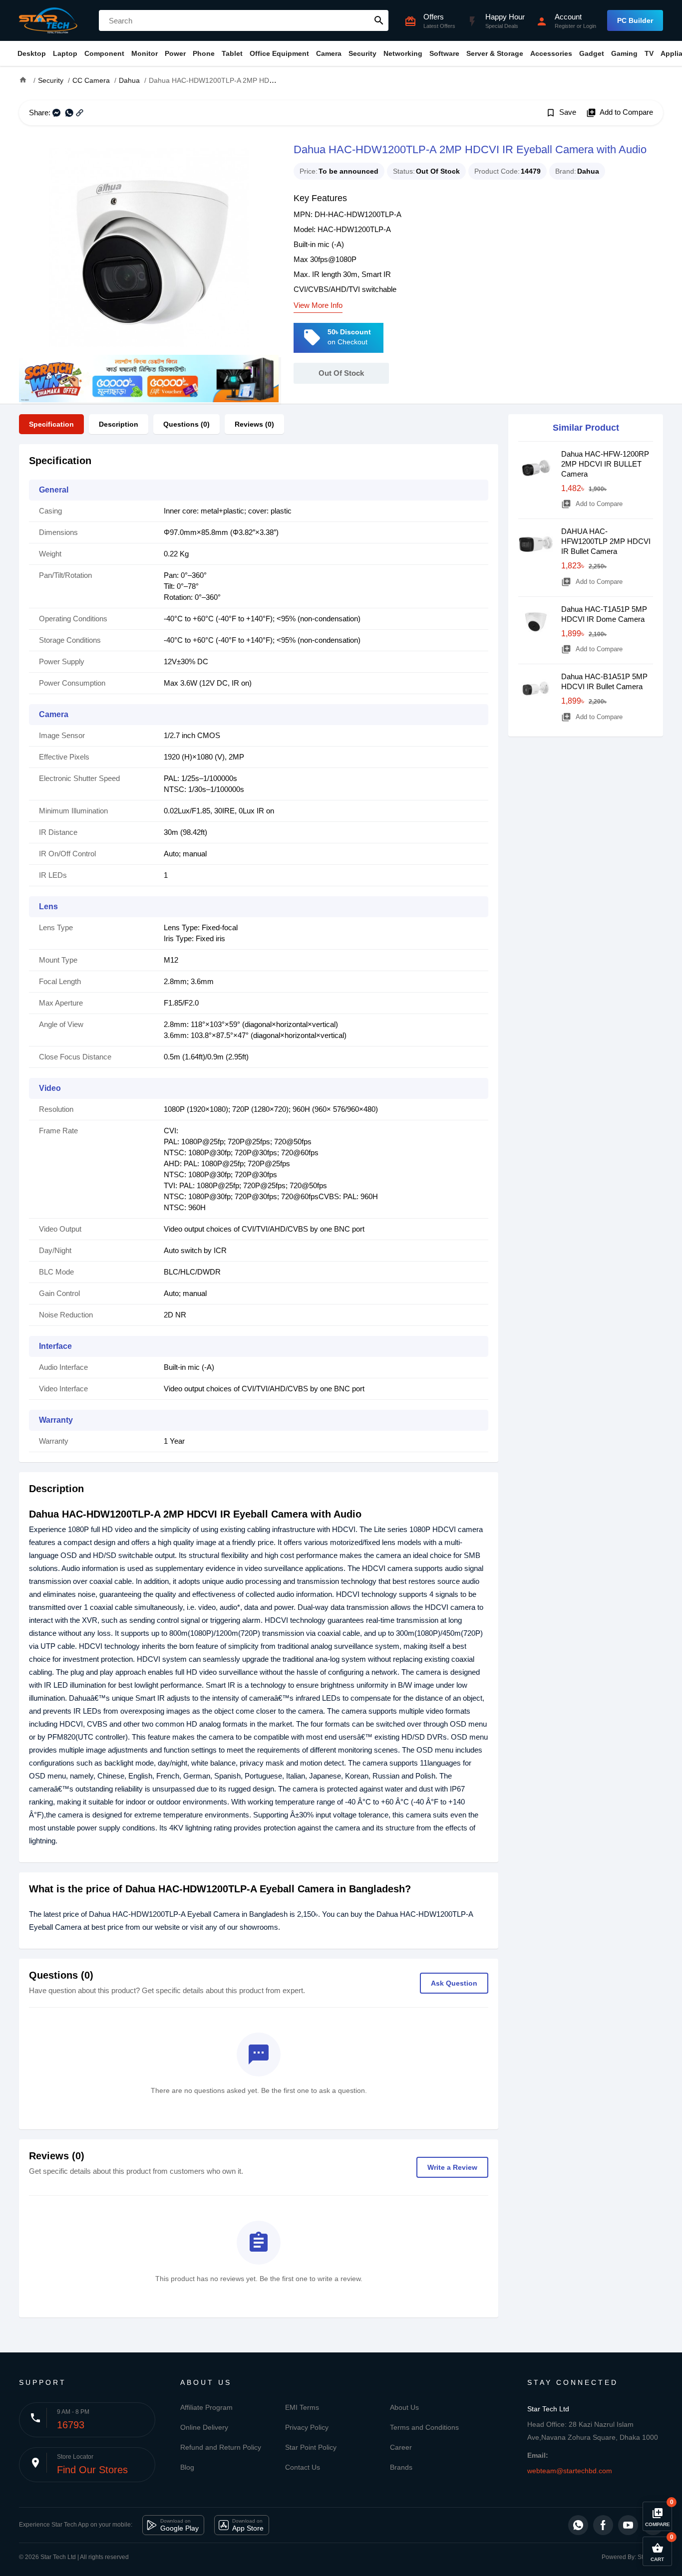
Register (565, 26)
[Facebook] (603, 2525)
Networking (403, 53)
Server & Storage (495, 53)
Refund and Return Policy (221, 2447)
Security (362, 53)
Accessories (551, 53)
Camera (329, 53)
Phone (204, 53)
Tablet (232, 53)
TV (649, 53)
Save (561, 113)
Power (175, 53)
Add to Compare (620, 113)
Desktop (32, 53)
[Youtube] (628, 2525)
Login (590, 26)
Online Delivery (204, 2427)
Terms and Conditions (424, 2427)
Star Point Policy (311, 2447)
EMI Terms (302, 2407)
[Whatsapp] (578, 2525)
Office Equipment (279, 53)
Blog (187, 2467)
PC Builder (635, 20)
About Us (404, 2407)
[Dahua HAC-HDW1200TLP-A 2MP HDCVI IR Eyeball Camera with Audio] (149, 248)
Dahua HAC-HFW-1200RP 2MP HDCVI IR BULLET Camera (605, 464)
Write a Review (452, 2167)
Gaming (624, 53)
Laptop (65, 53)
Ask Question (454, 1983)
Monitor (145, 53)
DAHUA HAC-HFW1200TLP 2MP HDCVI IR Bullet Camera (606, 541)
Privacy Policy (307, 2427)
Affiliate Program (206, 2407)
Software (444, 53)
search (379, 20)
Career (401, 2447)
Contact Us (303, 2467)
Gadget (592, 53)
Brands (401, 2467)
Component (104, 53)
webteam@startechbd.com (570, 2471)
